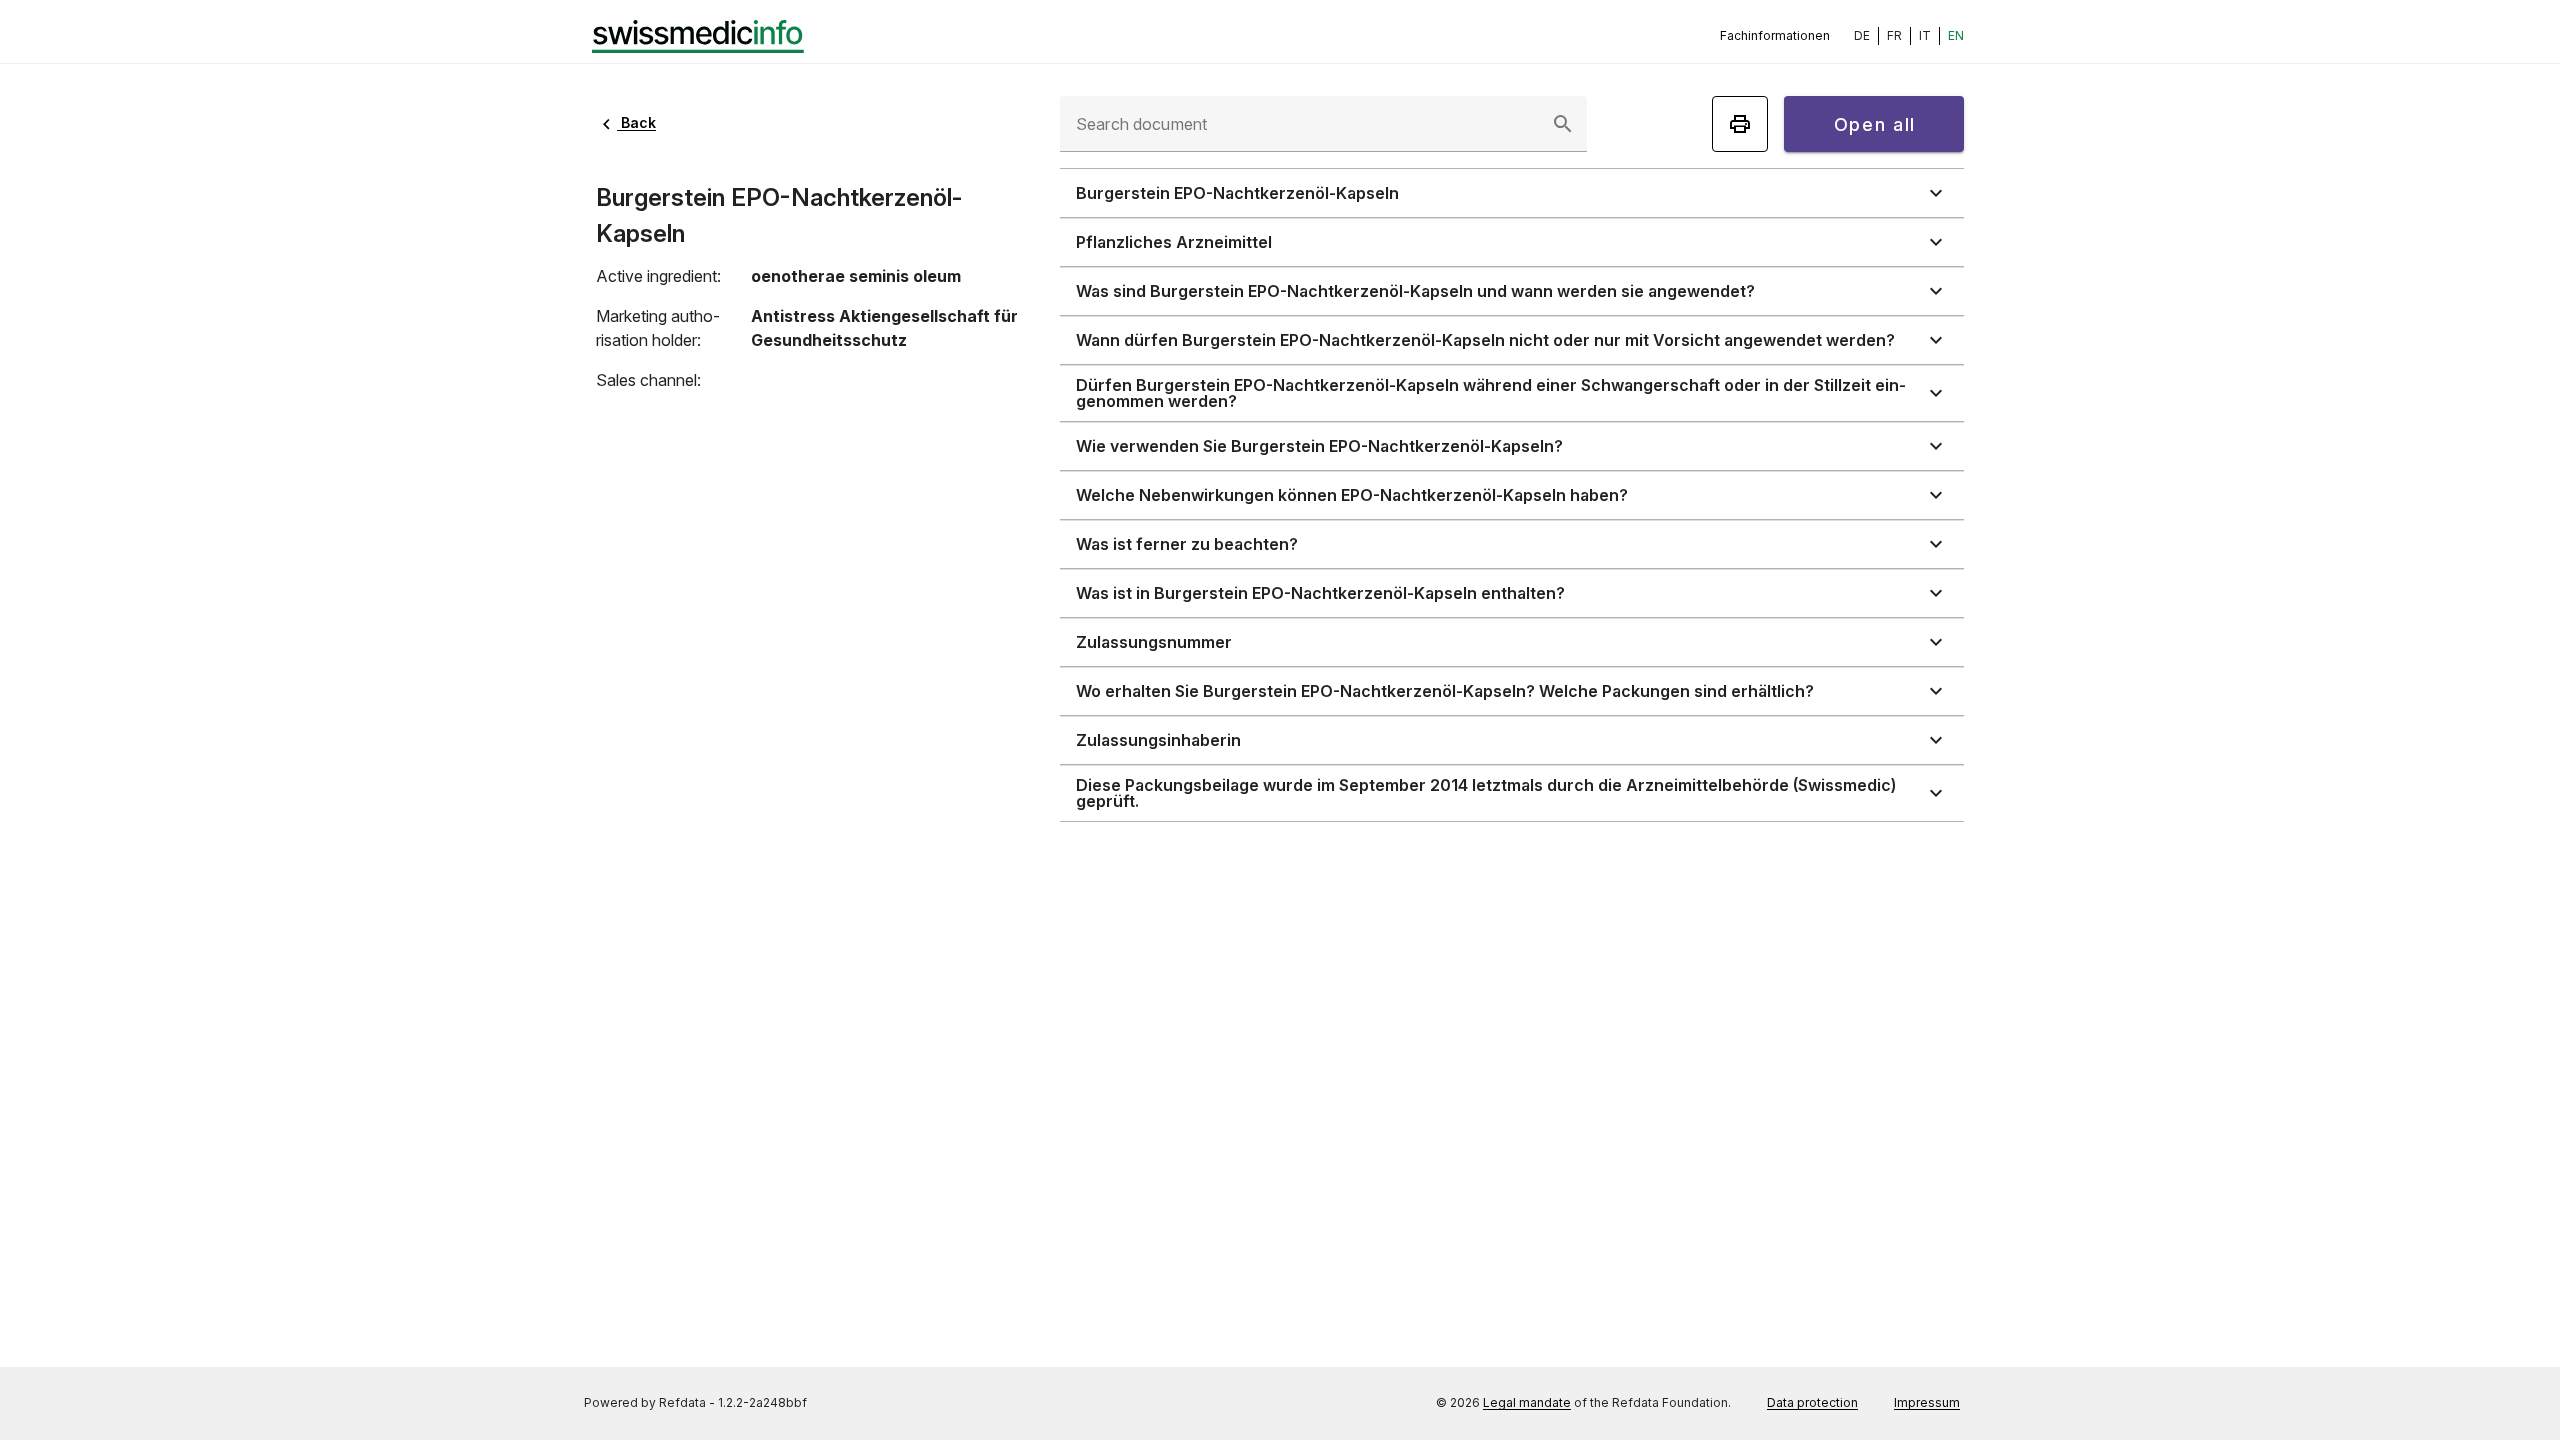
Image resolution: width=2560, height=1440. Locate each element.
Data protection (1812, 1402)
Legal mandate (1527, 1402)
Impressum (1927, 1402)
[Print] (1740, 124)
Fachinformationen (1775, 35)
